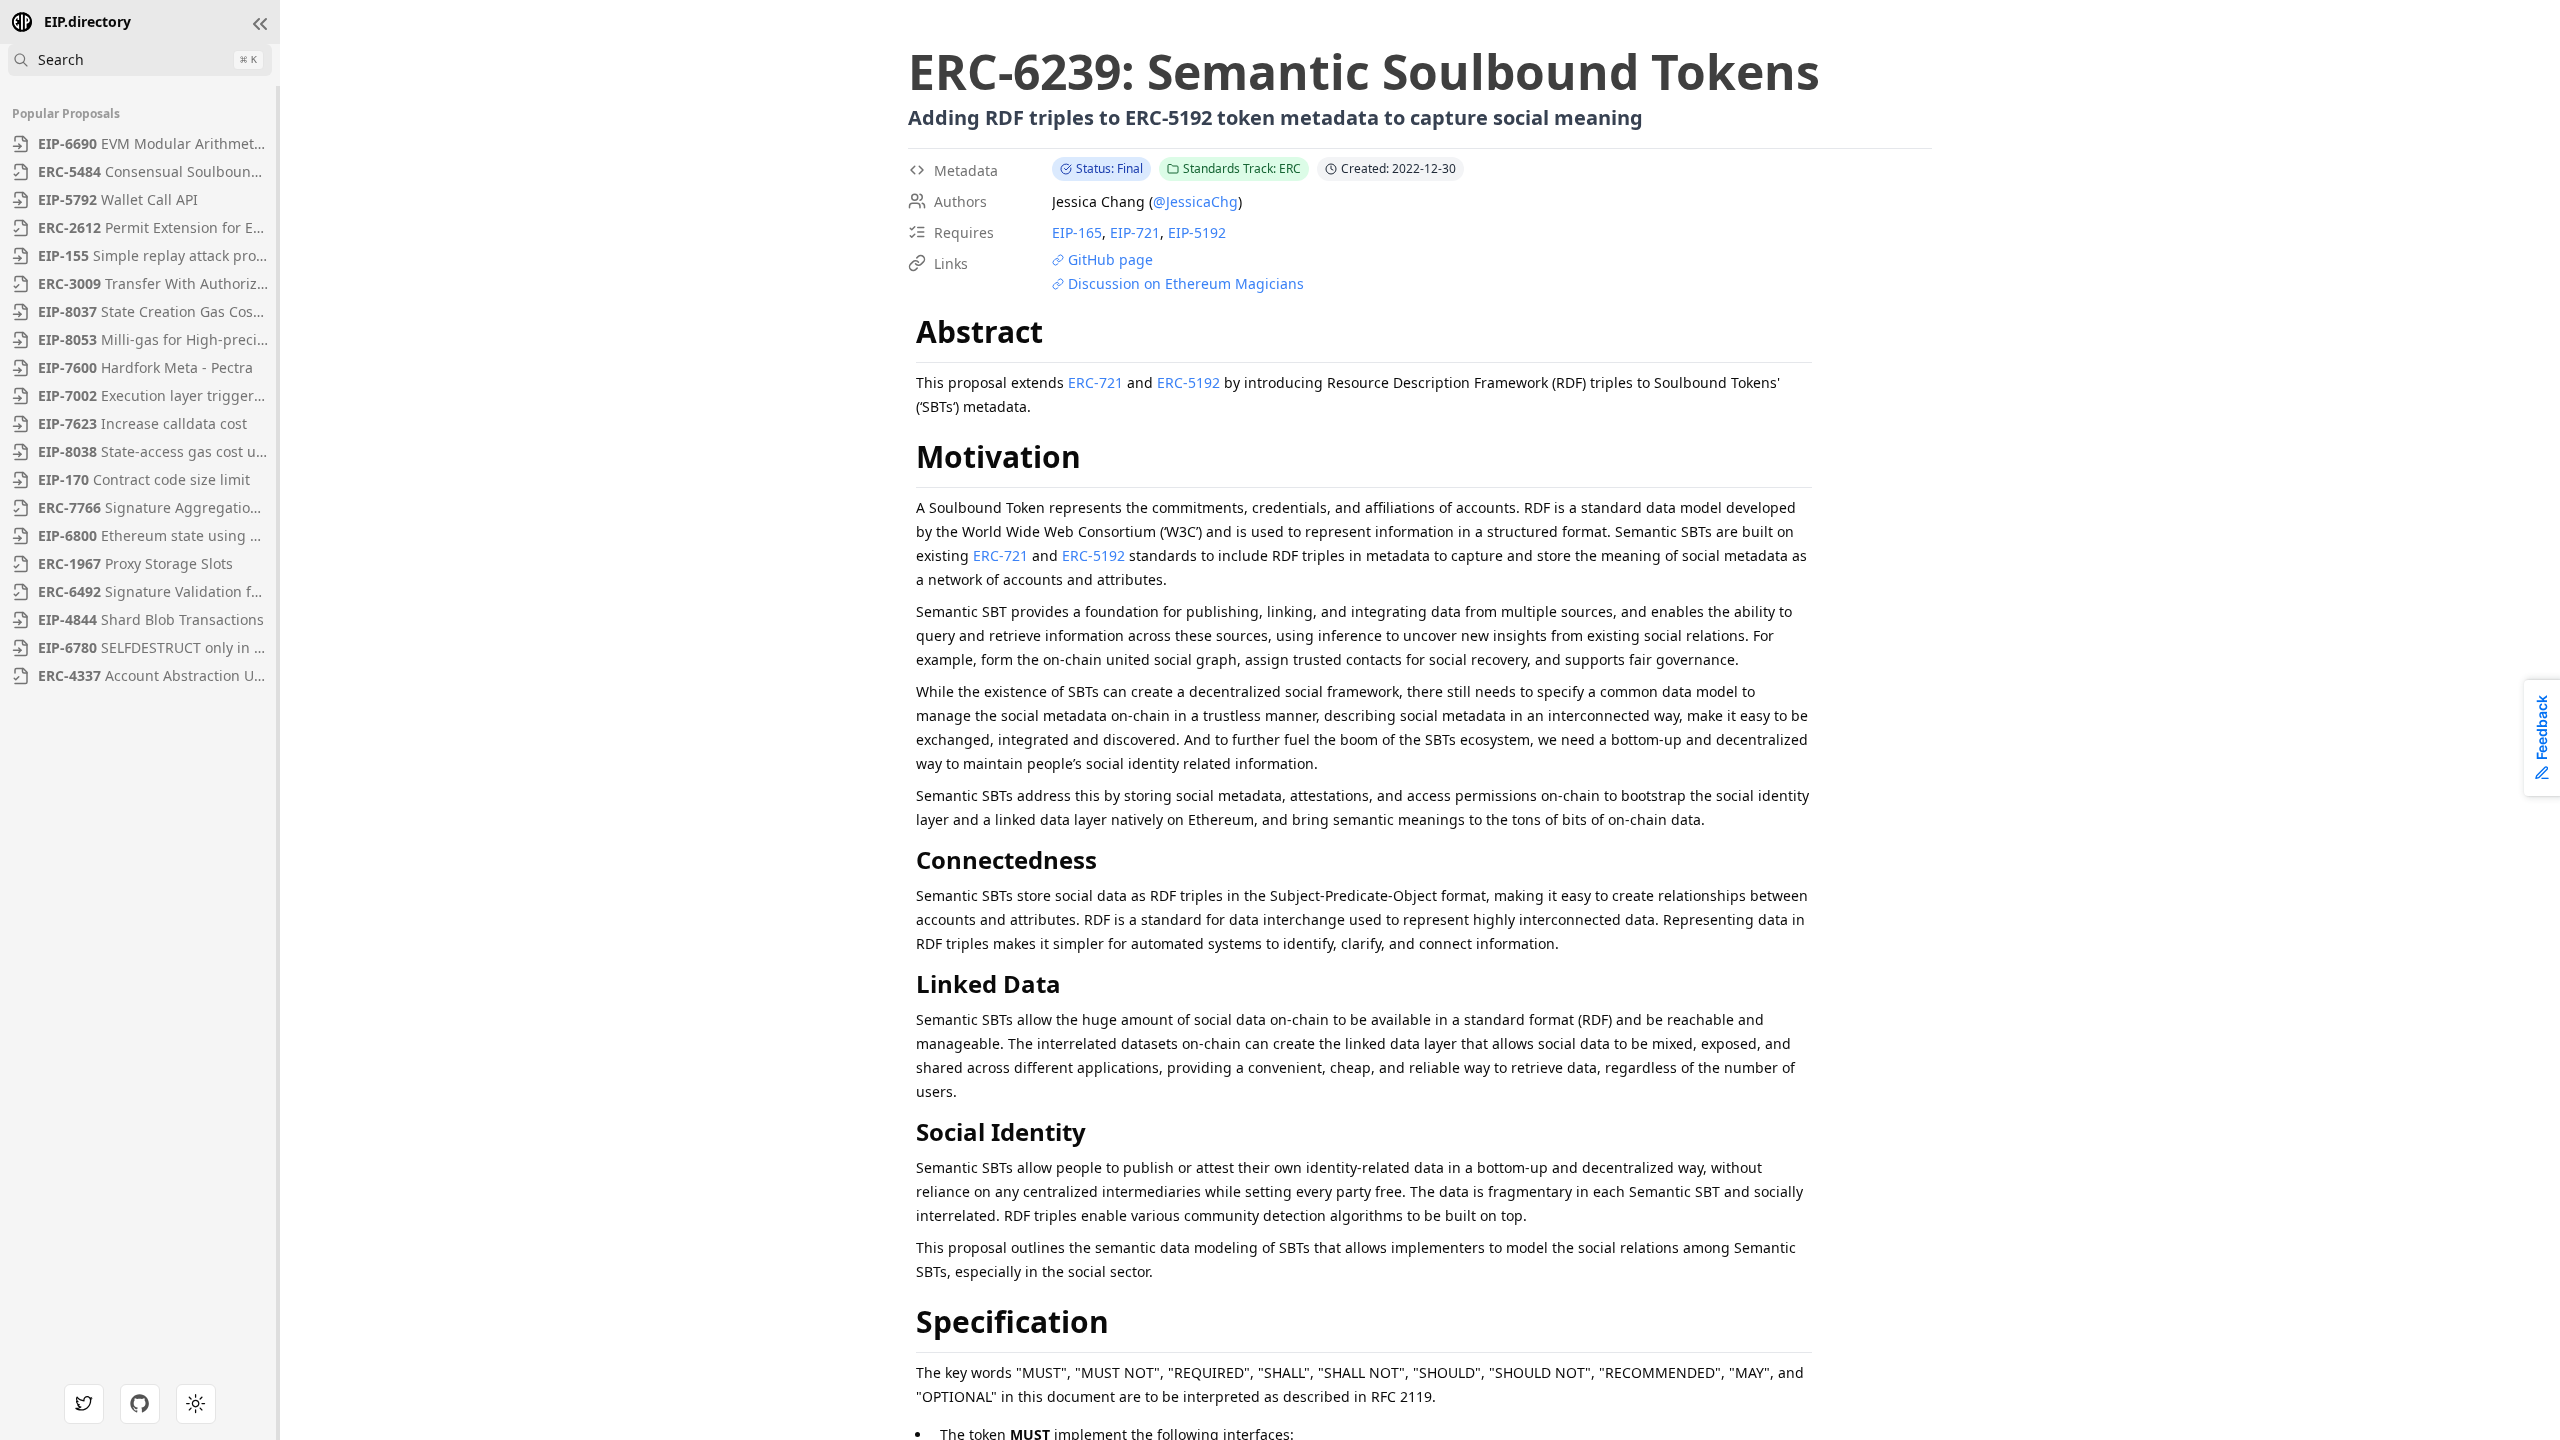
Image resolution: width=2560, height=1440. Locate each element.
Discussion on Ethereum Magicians (1186, 283)
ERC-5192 (1188, 382)
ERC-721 (1095, 382)
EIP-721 (1135, 232)
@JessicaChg (1195, 201)
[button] (260, 24)
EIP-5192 (1197, 232)
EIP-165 (1077, 232)
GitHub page (1110, 259)
